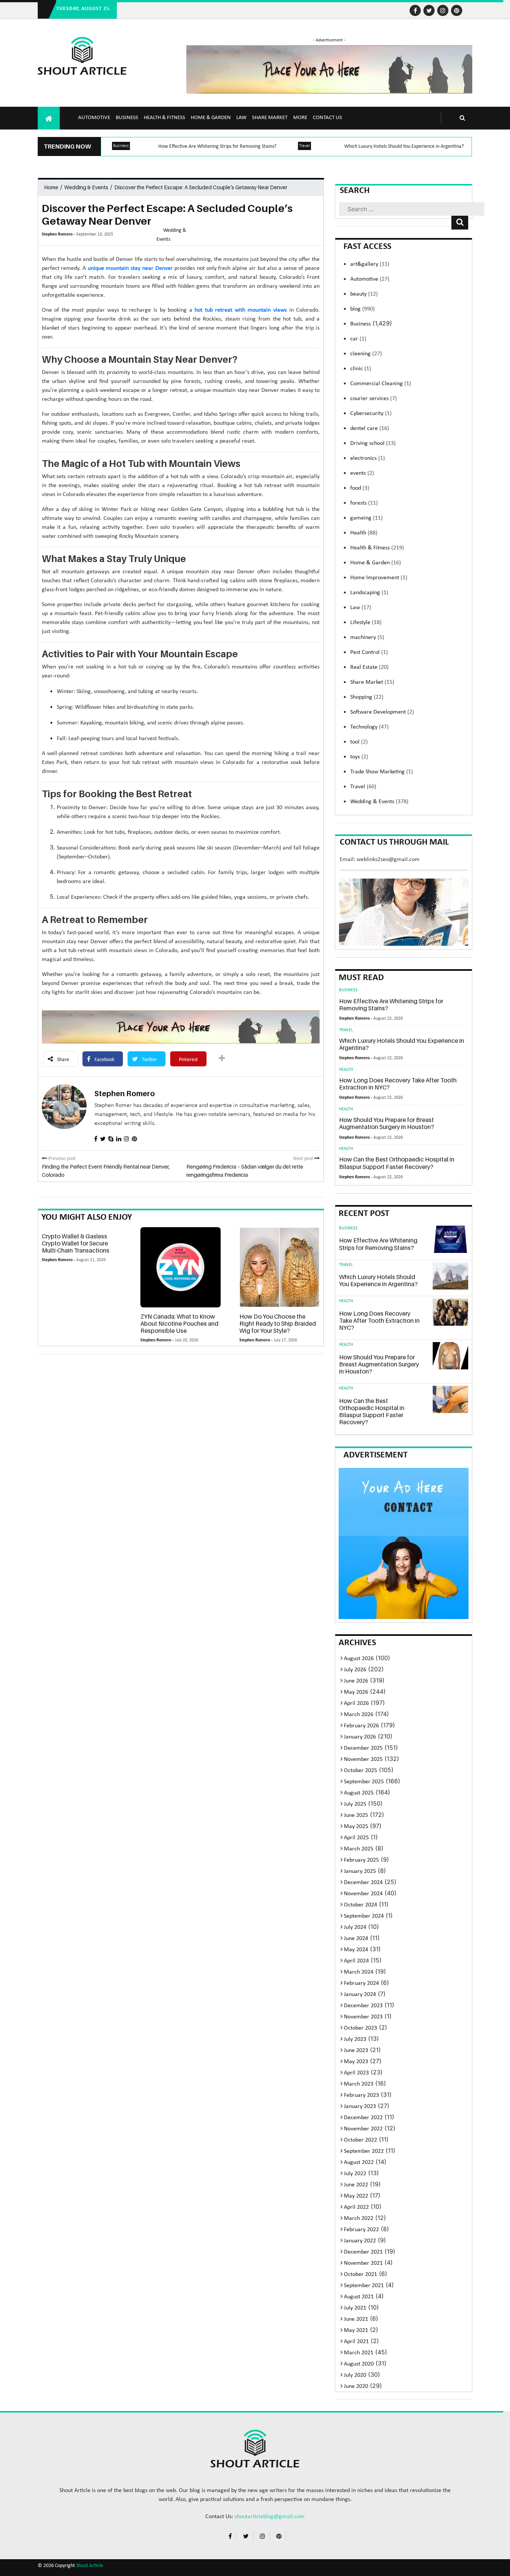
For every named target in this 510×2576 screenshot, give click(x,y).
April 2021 (356, 2342)
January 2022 (360, 2241)
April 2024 (356, 1961)
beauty (364, 294)
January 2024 (360, 1995)
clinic (361, 369)
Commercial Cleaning (381, 384)
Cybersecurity (371, 414)
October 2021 (360, 2274)
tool (359, 742)
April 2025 (356, 1838)
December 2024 (363, 1883)
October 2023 (360, 2028)
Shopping (367, 697)
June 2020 (356, 2386)
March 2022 (359, 2218)
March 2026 (359, 1715)
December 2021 (363, 2252)
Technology (369, 727)
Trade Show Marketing (382, 772)
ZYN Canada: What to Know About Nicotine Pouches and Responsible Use (179, 1323)
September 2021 (364, 2286)
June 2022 (356, 2185)
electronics (368, 458)
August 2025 (359, 1793)
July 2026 (355, 1670)
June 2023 (356, 2050)
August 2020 (359, 2364)
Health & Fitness (164, 118)
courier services (374, 399)
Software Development (382, 712)
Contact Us (327, 118)
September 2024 (364, 1916)
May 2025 (356, 1827)
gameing (366, 518)
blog (363, 309)
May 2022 (356, 2196)
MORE (300, 118)
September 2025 (364, 1782)
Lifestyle (366, 623)
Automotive (94, 118)
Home (51, 187)
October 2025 (360, 1771)
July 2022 (355, 2174)
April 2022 (356, 2207)
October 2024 (360, 1905)
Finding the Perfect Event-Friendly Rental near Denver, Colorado (106, 1171)
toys (359, 757)
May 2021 (356, 2330)
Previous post (61, 1159)
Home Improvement (379, 578)
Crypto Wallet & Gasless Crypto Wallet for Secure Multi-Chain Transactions (76, 1243)
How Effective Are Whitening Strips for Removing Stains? (217, 146)
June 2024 (356, 1939)
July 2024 (355, 1927)
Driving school (373, 443)
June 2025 (356, 1815)
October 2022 (360, 2140)
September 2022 (364, 2151)
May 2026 (356, 1692)
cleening (366, 354)
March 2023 (359, 2084)
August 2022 (359, 2162)
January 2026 (360, 1737)
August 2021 (359, 2297)
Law (241, 118)
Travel (304, 146)
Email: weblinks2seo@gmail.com (380, 860)
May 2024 (356, 1950)
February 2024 (361, 1983)
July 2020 (355, 2375)
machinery (367, 637)
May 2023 (356, 2062)
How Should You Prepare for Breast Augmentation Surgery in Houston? (387, 1123)
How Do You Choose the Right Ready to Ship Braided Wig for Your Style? (278, 1323)
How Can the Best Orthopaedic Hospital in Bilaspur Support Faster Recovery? (397, 1163)
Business (127, 118)
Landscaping (369, 593)
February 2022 (361, 2230)
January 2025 (360, 1871)
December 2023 (363, 2006)
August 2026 (359, 1659)
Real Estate (369, 667)
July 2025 (355, 1804)
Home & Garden (211, 118)
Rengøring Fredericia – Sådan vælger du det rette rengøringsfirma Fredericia (245, 1171)
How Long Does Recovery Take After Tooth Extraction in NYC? (398, 1084)
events (362, 473)
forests (364, 503)
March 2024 (359, 1972)
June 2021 (356, 2319)
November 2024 (363, 1894)
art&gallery (370, 264)
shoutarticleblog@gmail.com (270, 2517)
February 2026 (361, 1726)
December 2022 (363, 2118)
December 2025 (363, 1748)
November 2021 (363, 2263)
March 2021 (359, 2353)
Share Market (270, 118)
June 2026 (356, 1681)
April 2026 (356, 1703)
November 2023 (363, 2017)
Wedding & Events (86, 187)
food (360, 488)
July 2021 (355, 2308)
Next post (304, 1159)
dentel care (370, 428)
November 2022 (363, 2129)
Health (364, 533)
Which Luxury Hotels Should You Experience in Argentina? (404, 146)
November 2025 (363, 1759)
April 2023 (356, 2073)
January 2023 (360, 2106)
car (358, 339)
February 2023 (361, 2095)
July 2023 (355, 2039)
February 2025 (361, 1860)
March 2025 (359, 1849)
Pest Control (369, 652)
